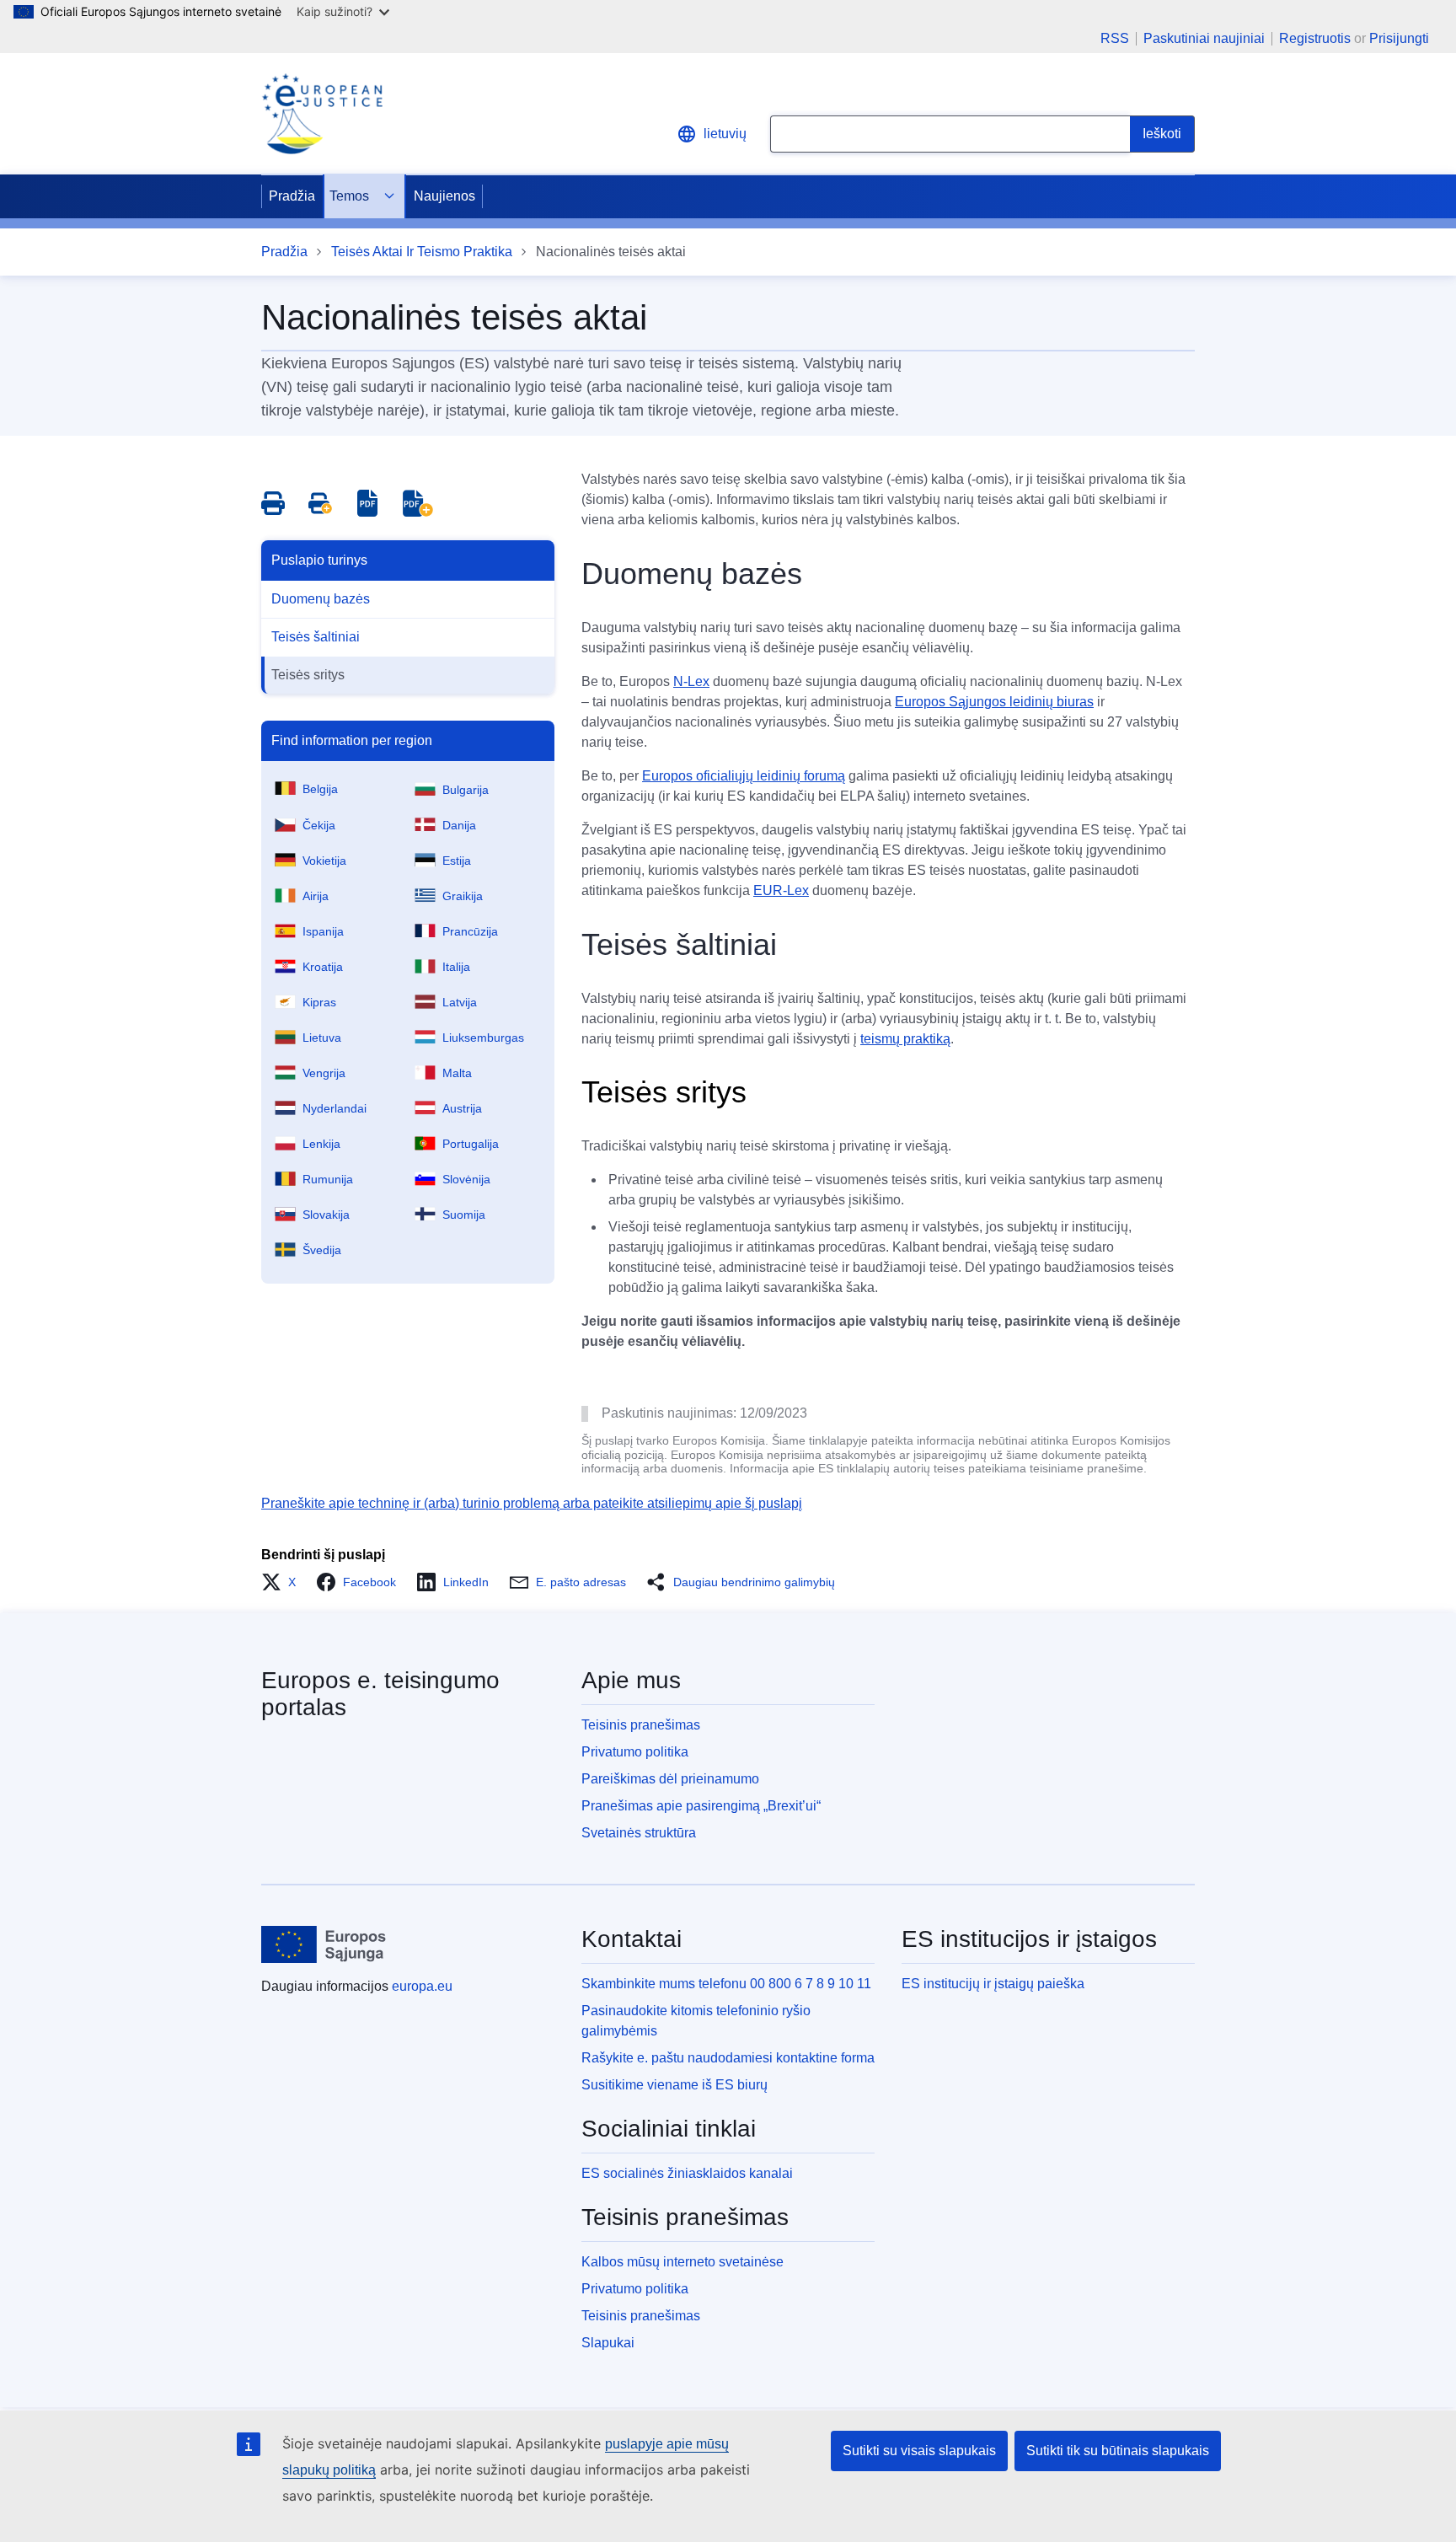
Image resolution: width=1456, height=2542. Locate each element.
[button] (284, 1582)
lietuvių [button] (725, 134)
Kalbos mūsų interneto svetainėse (682, 2262)
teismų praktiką (905, 1039)
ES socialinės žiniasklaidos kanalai (687, 2173)
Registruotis (1315, 38)
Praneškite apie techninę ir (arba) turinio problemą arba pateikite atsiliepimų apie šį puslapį (532, 1503)
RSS (1115, 39)
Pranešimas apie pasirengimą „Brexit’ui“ (701, 1806)
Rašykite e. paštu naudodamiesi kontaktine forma (728, 2058)
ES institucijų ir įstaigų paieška (993, 1984)
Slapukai (608, 2343)
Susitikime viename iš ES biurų (674, 2085)
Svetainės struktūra (639, 1833)
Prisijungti (1399, 38)
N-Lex (691, 681)
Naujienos (444, 196)
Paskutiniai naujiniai (1204, 39)
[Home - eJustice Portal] (322, 114)
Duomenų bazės (321, 599)
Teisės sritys (308, 675)
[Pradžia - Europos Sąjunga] (324, 1944)
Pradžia (292, 196)
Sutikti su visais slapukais (919, 2451)
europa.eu (422, 1986)
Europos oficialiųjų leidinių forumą (744, 776)
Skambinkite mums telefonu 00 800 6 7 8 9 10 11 (726, 1984)
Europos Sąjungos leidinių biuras (994, 702)
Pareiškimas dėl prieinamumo (670, 1779)
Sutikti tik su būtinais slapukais (1118, 2451)
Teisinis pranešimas (641, 1725)
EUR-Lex (781, 890)
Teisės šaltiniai (316, 637)
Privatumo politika (635, 1752)
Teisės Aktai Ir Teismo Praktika (422, 252)
